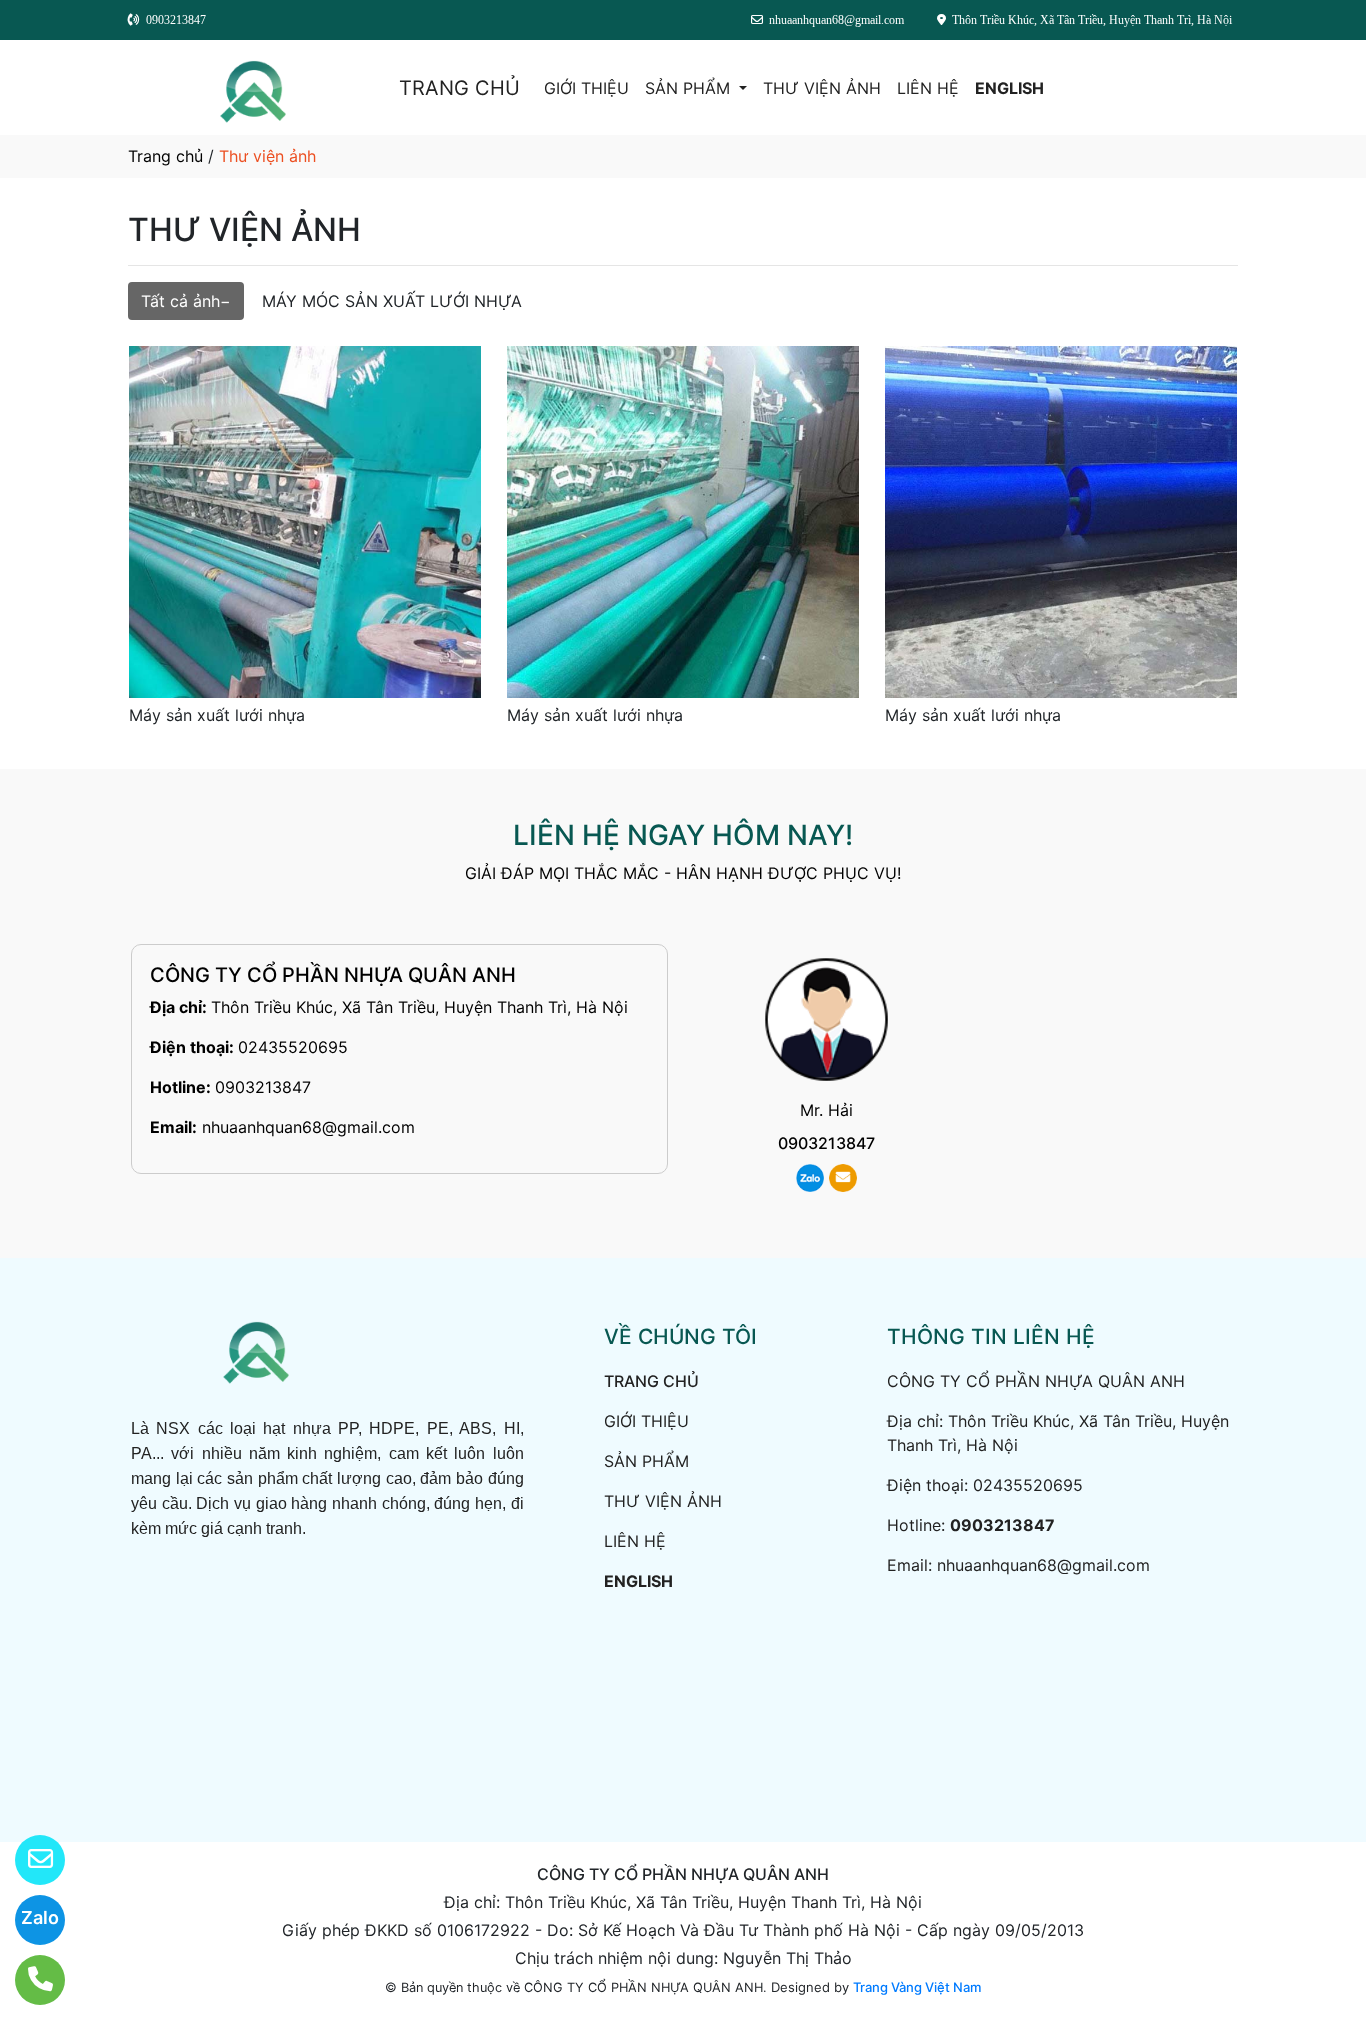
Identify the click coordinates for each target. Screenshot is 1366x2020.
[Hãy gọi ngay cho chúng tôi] (27, 1980)
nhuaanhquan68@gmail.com (308, 1127)
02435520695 (293, 1047)
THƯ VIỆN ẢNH (822, 88)
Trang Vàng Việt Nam (917, 1987)
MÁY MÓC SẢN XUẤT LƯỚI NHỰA (392, 301)
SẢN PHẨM (690, 88)
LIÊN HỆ (928, 88)
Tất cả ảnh (180, 301)
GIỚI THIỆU (586, 88)
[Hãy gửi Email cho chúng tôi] (27, 1860)
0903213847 (263, 1087)
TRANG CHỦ (459, 88)
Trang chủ (165, 156)
